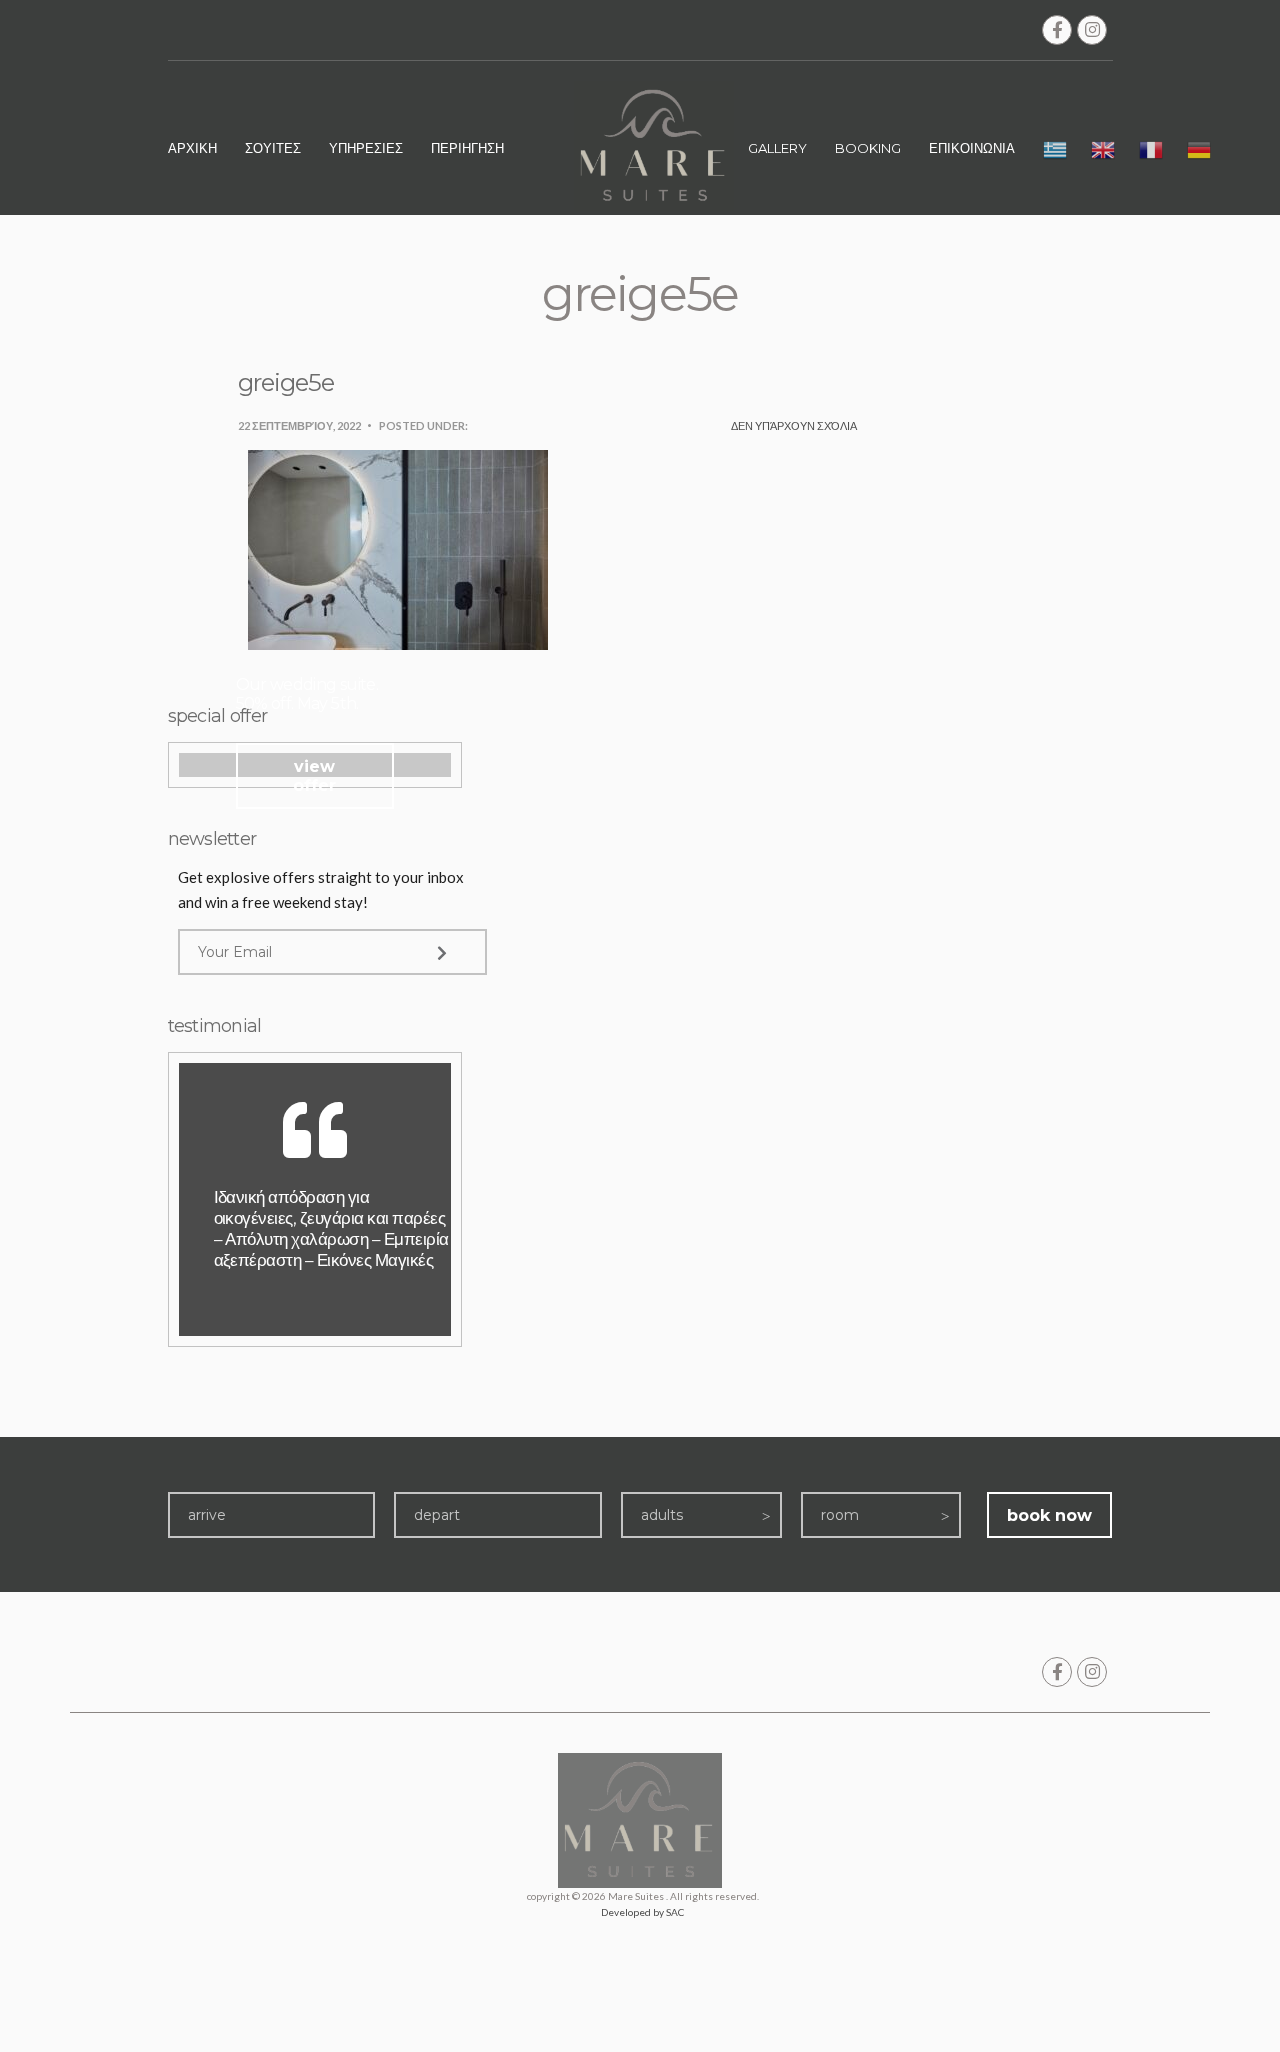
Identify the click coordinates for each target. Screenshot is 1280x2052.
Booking (868, 148)
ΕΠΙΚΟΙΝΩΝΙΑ (972, 148)
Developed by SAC (642, 1912)
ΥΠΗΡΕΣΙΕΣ (366, 148)
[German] (1199, 153)
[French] (1151, 153)
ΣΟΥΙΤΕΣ (273, 148)
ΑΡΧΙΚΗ (192, 148)
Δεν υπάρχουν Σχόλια (794, 425)
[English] (1103, 153)
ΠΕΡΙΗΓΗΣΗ (467, 148)
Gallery (777, 148)
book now (1049, 1515)
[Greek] (1055, 153)
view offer (314, 776)
